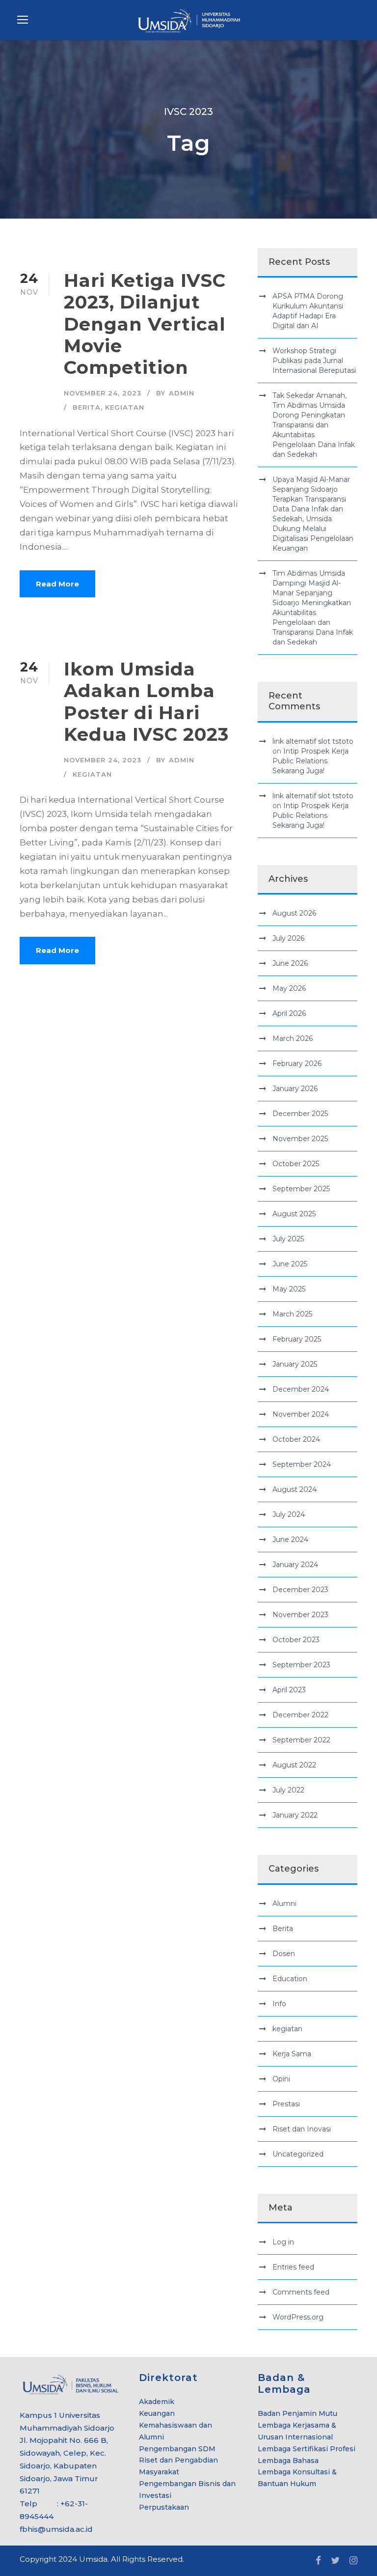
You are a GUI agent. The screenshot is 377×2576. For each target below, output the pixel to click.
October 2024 (296, 1439)
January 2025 (295, 1364)
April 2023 (289, 1690)
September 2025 (301, 1189)
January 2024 (295, 1565)
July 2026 (288, 938)
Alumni (284, 1904)
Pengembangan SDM (177, 2449)
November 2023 (300, 1615)
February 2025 (297, 1339)
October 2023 (296, 1640)
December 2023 (300, 1590)
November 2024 (301, 1414)
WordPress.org (298, 2317)
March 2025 (292, 1314)
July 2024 (289, 1514)
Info (279, 2004)
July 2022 (288, 1790)
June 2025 (290, 1264)
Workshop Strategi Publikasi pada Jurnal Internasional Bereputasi (314, 361)
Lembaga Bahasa (288, 2461)
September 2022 (301, 1740)
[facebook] (318, 2561)
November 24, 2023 (103, 393)
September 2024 (302, 1464)
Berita (87, 407)
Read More (57, 584)
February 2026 (297, 1064)
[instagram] (353, 2561)
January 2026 (295, 1089)
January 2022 (295, 1815)
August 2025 (294, 1214)
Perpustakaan (164, 2507)
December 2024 (301, 1389)
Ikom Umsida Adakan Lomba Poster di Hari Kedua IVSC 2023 (146, 701)
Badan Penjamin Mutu (297, 2413)
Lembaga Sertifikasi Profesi (307, 2449)
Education (290, 1979)
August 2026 (294, 913)
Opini (281, 2079)
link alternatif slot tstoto (313, 741)
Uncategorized (298, 2154)
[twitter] (335, 2561)
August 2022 (294, 1765)
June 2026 (290, 963)
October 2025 (296, 1164)
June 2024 (290, 1540)
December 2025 (300, 1114)
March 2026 (293, 1038)
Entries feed (293, 2267)
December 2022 (300, 1715)
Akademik (157, 2402)
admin (182, 393)
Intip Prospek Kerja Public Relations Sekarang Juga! (310, 761)
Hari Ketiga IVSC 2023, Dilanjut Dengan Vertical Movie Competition (145, 324)
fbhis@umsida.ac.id (56, 2529)
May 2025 (289, 1289)
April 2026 (289, 1013)
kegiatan (125, 407)
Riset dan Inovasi (302, 2129)
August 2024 (295, 1489)
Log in (283, 2242)
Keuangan (157, 2413)
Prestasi (286, 2104)
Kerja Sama (292, 2054)
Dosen (284, 1954)
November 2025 (300, 1139)
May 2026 (289, 988)
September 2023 (301, 1665)
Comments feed (301, 2292)
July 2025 (288, 1239)
